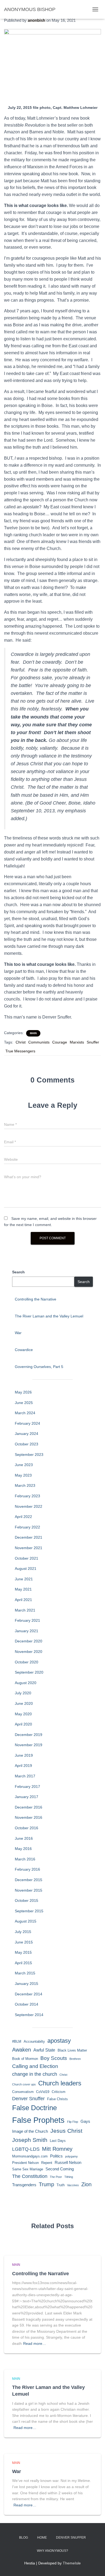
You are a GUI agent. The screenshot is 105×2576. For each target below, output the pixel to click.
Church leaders (60, 2083)
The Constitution (30, 2176)
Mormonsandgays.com (30, 2156)
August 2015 (26, 1921)
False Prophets (38, 2120)
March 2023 (25, 1485)
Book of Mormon (25, 2059)
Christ (21, 1042)
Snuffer (93, 1042)
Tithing (69, 2177)
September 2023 (29, 1455)
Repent (47, 2163)
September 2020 (29, 1672)
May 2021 (23, 1589)
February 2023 (27, 1496)
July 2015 (23, 1932)
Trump (46, 2184)
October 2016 (27, 1828)
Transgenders (24, 2185)
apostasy (59, 2041)
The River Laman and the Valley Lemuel (49, 1316)
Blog (24, 2538)
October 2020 (27, 1662)
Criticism (59, 2092)
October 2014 (27, 2004)
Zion (86, 2184)
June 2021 (24, 1579)
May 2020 (23, 1714)
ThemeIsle (72, 2563)
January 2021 (27, 1631)
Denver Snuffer (28, 2099)
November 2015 (29, 1890)
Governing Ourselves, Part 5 (39, 1367)
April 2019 (23, 1766)
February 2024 (27, 1423)
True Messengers (20, 1051)
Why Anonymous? (52, 2551)
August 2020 (26, 1683)
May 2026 (23, 1392)
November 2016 (29, 1817)
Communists (39, 1042)
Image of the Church (30, 2131)
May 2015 (23, 1952)
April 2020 (23, 1724)
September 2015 (29, 1911)
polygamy (71, 2156)
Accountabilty (34, 2041)
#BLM (17, 2041)
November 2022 (29, 1506)
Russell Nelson (68, 2163)
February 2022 (27, 1527)
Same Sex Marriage (28, 2169)
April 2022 (23, 1517)
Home (42, 2538)
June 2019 (24, 1755)
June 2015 (24, 1942)
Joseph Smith (30, 2140)
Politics (56, 2156)
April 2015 (23, 1963)
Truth (61, 2185)
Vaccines (73, 2185)
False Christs (57, 2099)
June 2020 (24, 1703)
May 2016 (23, 1849)
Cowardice (24, 1350)
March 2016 (25, 1859)
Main (33, 1033)
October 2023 (27, 1444)
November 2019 (29, 1745)
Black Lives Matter (72, 2050)
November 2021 (29, 1548)
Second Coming (60, 2169)
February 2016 (27, 1869)
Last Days (58, 2141)
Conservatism (23, 2092)
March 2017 (25, 1776)
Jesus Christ (66, 2131)
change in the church (35, 2074)
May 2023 (23, 1475)
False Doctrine (34, 2108)
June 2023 (24, 1465)
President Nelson (25, 2163)
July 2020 (23, 1693)
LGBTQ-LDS (26, 2149)
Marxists (77, 1042)
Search (18, 1272)
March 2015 (25, 1973)
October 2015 (27, 1900)
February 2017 (27, 1787)
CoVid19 (43, 2092)
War (18, 1333)
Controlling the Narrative (36, 1299)
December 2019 (29, 1735)
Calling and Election (35, 2066)
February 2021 (27, 1620)
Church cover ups (24, 2084)
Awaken (22, 2050)
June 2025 (24, 1403)
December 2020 (29, 1641)
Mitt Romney (57, 2149)
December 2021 (29, 1537)
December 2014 (29, 1994)
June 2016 (24, 1838)
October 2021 (27, 1558)
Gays (85, 2121)
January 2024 (27, 1434)
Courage (60, 1042)
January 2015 (27, 1984)
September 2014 (29, 2015)
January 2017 (27, 1797)
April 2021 (23, 1600)
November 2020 (29, 1652)
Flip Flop (73, 2122)
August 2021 (26, 1569)
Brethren (75, 2059)
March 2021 (25, 1610)
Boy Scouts (54, 2058)
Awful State (44, 2050)
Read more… (35, 2343)
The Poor (56, 2177)
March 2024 (25, 1413)
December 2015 (29, 1880)
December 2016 (29, 1807)
